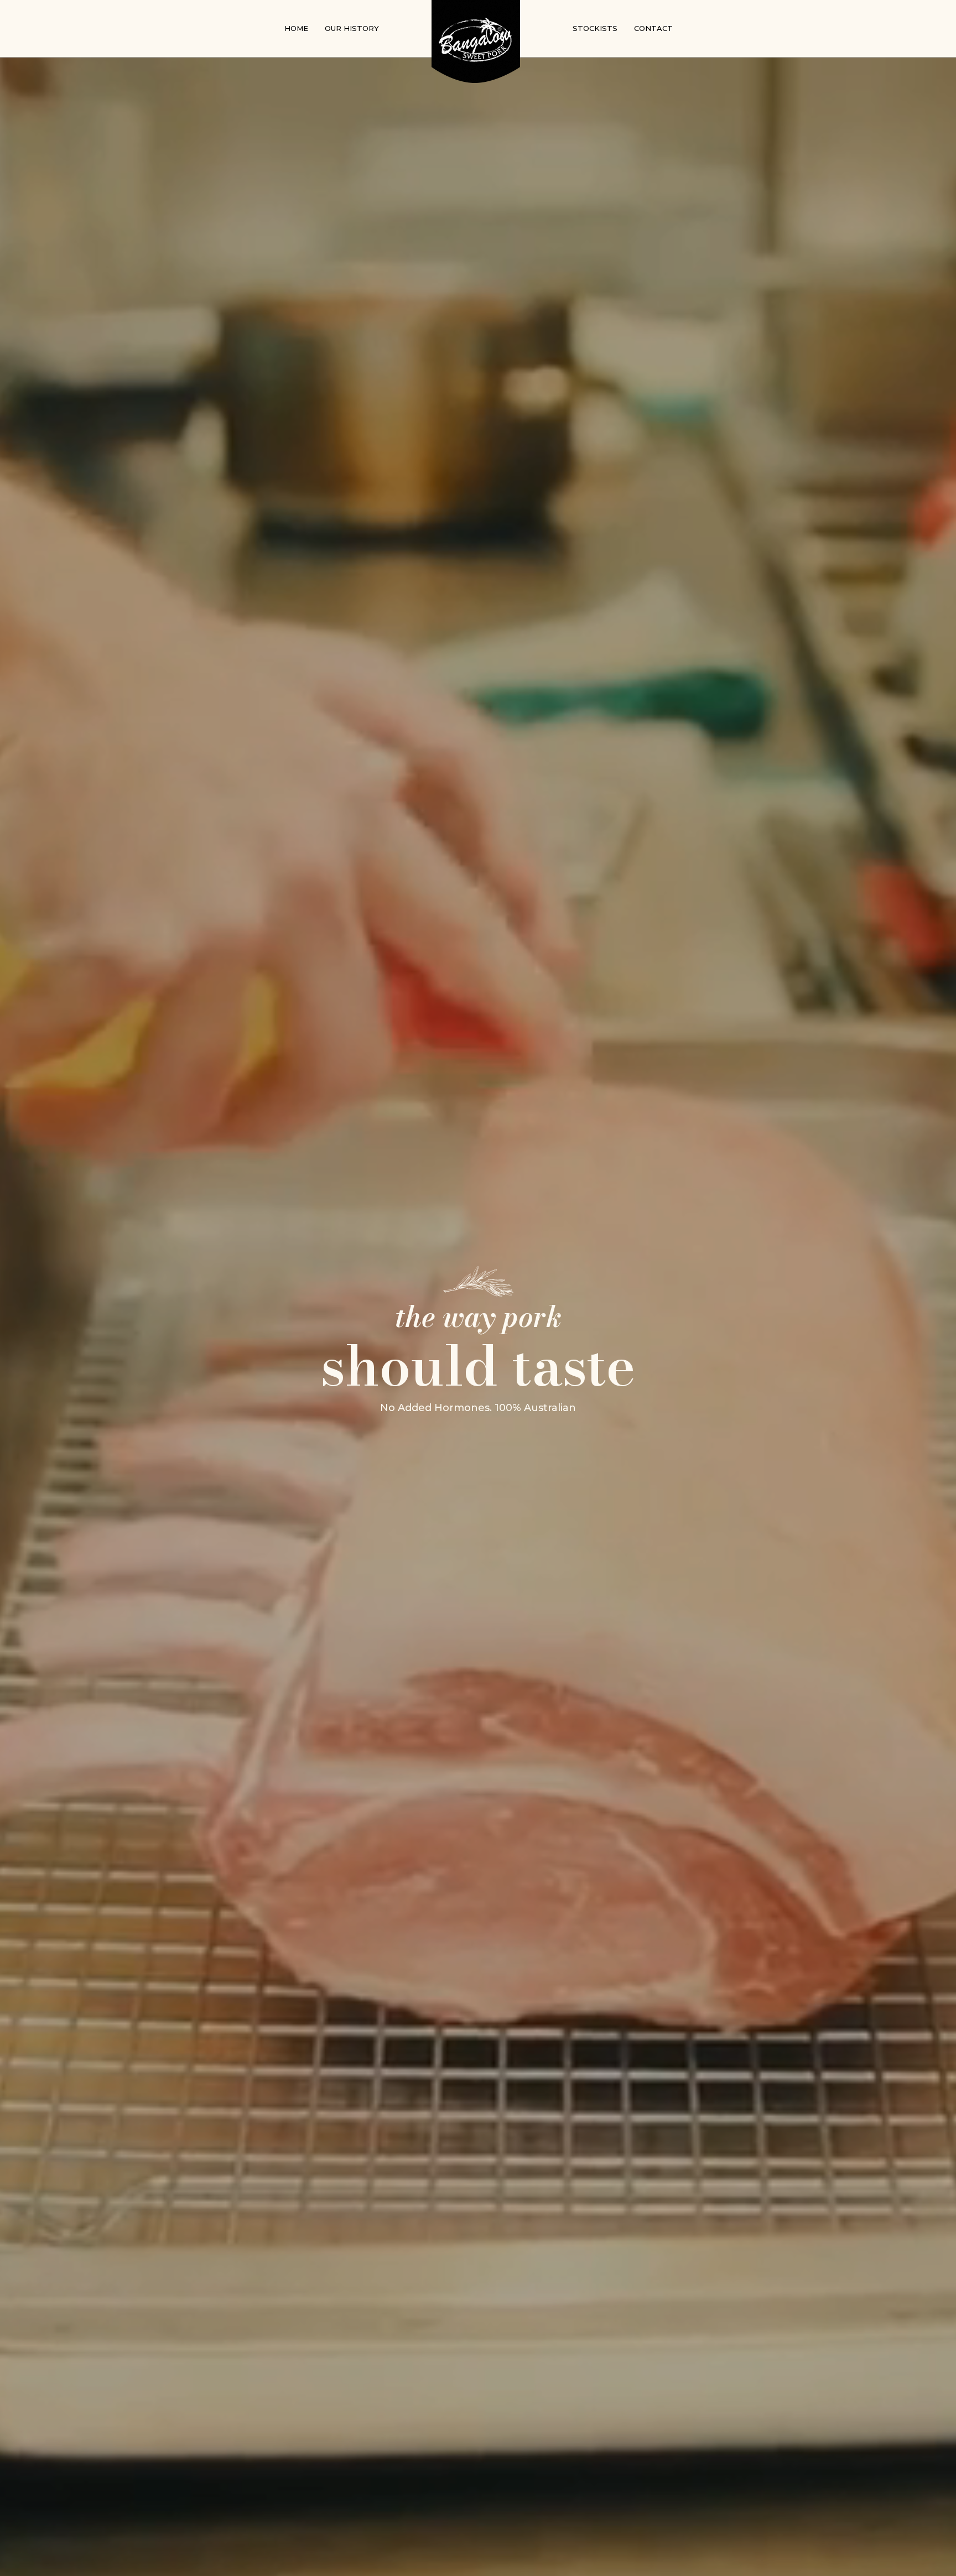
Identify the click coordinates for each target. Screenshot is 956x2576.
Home (296, 28)
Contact (653, 28)
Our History (352, 28)
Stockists (595, 28)
